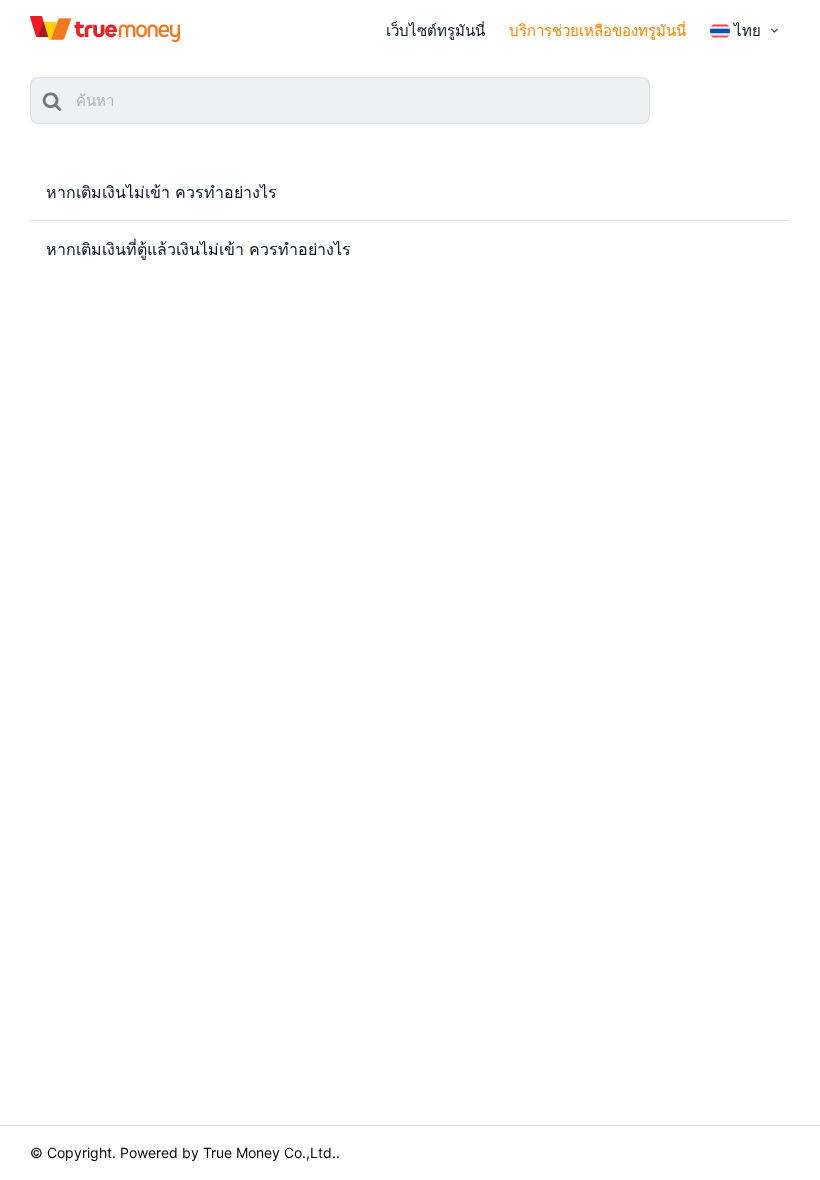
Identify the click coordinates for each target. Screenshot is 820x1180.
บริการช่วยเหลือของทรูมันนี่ (597, 30)
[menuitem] (746, 31)
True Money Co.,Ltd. (269, 1152)
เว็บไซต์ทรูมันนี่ (435, 30)
